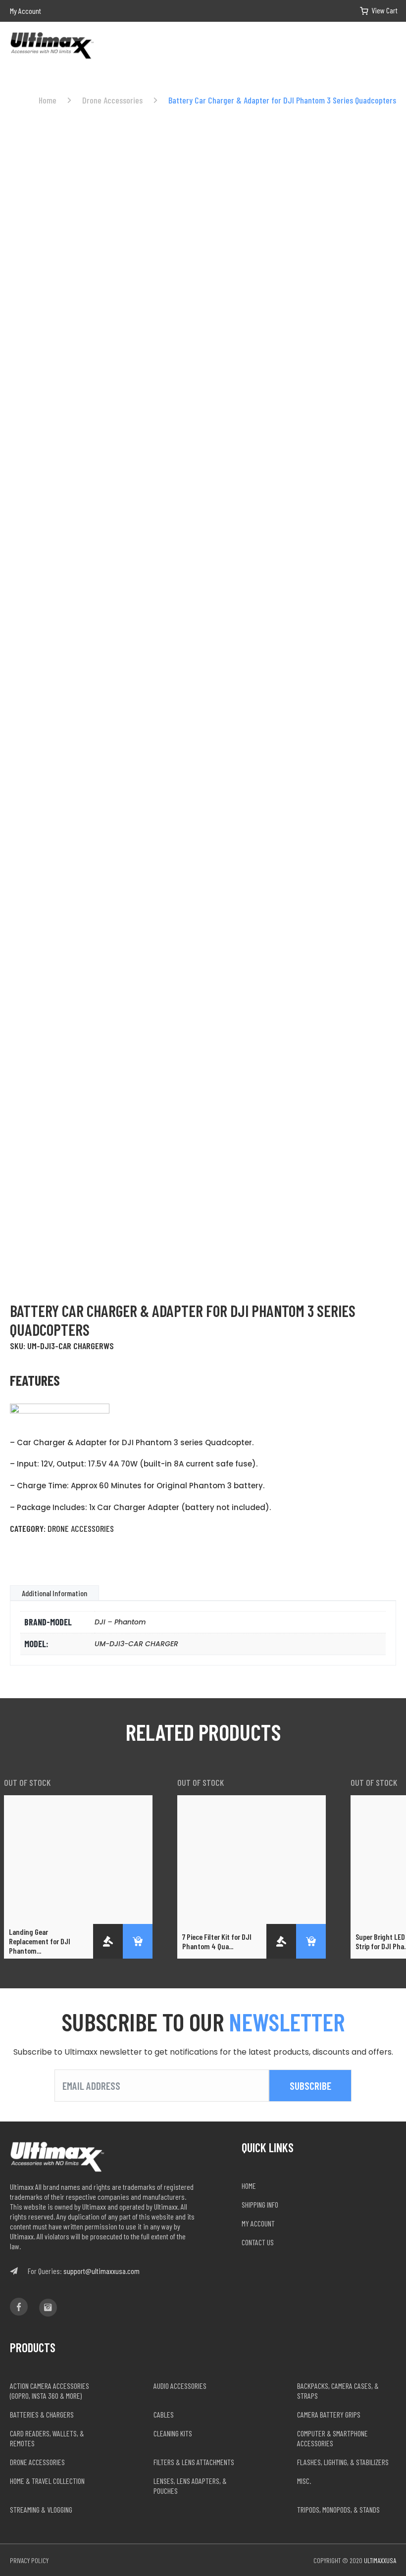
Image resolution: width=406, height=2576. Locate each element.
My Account (25, 11)
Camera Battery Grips (329, 2414)
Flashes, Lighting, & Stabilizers (343, 2462)
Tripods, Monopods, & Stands (338, 2509)
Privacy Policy (29, 2560)
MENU (392, 47)
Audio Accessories (180, 2386)
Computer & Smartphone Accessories (332, 2438)
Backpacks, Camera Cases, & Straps (338, 2391)
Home (48, 100)
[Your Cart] (371, 11)
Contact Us (258, 2242)
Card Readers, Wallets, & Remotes (47, 2438)
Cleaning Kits (173, 2433)
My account (258, 2223)
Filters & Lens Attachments (194, 2462)
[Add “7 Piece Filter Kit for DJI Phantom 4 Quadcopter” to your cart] (311, 1941)
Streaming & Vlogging (41, 2509)
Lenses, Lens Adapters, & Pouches (190, 2486)
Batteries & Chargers (42, 2414)
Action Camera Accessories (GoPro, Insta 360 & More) (50, 2391)
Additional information (54, 1593)
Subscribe (310, 2086)
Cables (164, 2414)
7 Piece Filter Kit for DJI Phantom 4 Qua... (217, 1941)
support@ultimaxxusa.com (101, 2271)
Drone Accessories (112, 100)
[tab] (54, 1593)
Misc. (304, 2481)
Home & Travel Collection (47, 2481)
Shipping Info (260, 2204)
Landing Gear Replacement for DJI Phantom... (40, 1941)
